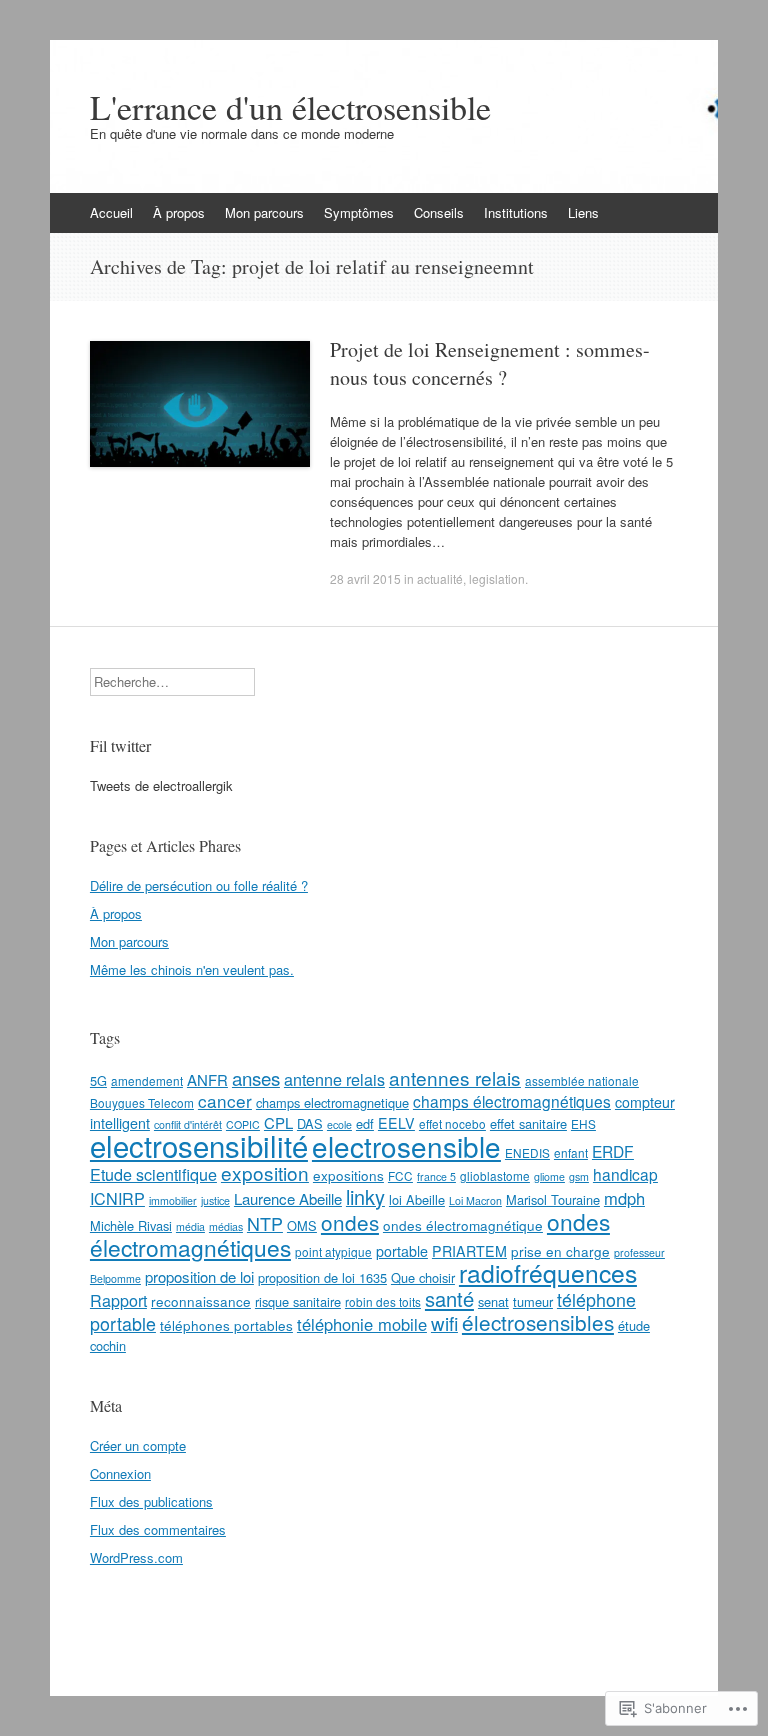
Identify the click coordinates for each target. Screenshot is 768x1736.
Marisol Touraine (553, 1199)
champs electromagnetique (332, 1102)
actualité (440, 578)
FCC (400, 1175)
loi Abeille (417, 1199)
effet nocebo (452, 1123)
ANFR (207, 1079)
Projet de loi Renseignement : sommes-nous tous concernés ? (490, 363)
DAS (310, 1123)
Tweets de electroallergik (161, 785)
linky (365, 1196)
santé (449, 1298)
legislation (497, 578)
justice (215, 1200)
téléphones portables (226, 1325)
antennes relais (455, 1077)
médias (226, 1226)
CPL (278, 1122)
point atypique (333, 1251)
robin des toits (383, 1301)
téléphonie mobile (362, 1324)
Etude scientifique (153, 1174)
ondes (350, 1222)
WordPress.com (136, 1557)
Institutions (516, 212)
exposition (265, 1172)
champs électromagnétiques (512, 1101)
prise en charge (560, 1251)
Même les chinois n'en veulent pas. (192, 969)
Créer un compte (138, 1445)
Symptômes (359, 212)
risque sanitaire (298, 1301)
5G (98, 1080)
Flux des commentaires (158, 1529)
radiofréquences (548, 1272)
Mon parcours (264, 212)
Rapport (118, 1300)
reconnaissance (201, 1301)
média (190, 1226)
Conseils (439, 212)
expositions (348, 1175)
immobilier (173, 1200)
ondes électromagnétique (463, 1225)
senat (493, 1301)
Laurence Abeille (288, 1198)
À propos (179, 212)
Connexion (120, 1473)
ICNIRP (117, 1198)
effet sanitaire (528, 1123)
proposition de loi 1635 (322, 1277)
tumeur (533, 1301)
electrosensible (406, 1146)
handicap (625, 1174)
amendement (147, 1080)
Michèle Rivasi (131, 1225)
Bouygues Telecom (142, 1102)
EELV (396, 1123)
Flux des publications (151, 1501)
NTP (265, 1223)
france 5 (436, 1176)
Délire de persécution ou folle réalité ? (199, 885)
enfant (571, 1152)
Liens (583, 212)
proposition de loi (199, 1276)
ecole (339, 1124)
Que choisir (423, 1277)
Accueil (111, 212)
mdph (624, 1198)
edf (365, 1123)
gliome (549, 1176)
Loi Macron (475, 1200)
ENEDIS (527, 1152)
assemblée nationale (582, 1080)
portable (402, 1251)
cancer (225, 1100)
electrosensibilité (199, 1145)
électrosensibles (538, 1322)
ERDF (613, 1151)
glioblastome (495, 1175)
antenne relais (334, 1079)
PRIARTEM (469, 1251)
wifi (444, 1322)
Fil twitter (120, 745)
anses (256, 1077)
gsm (579, 1176)
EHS (583, 1123)
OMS (302, 1225)
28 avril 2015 (365, 578)
